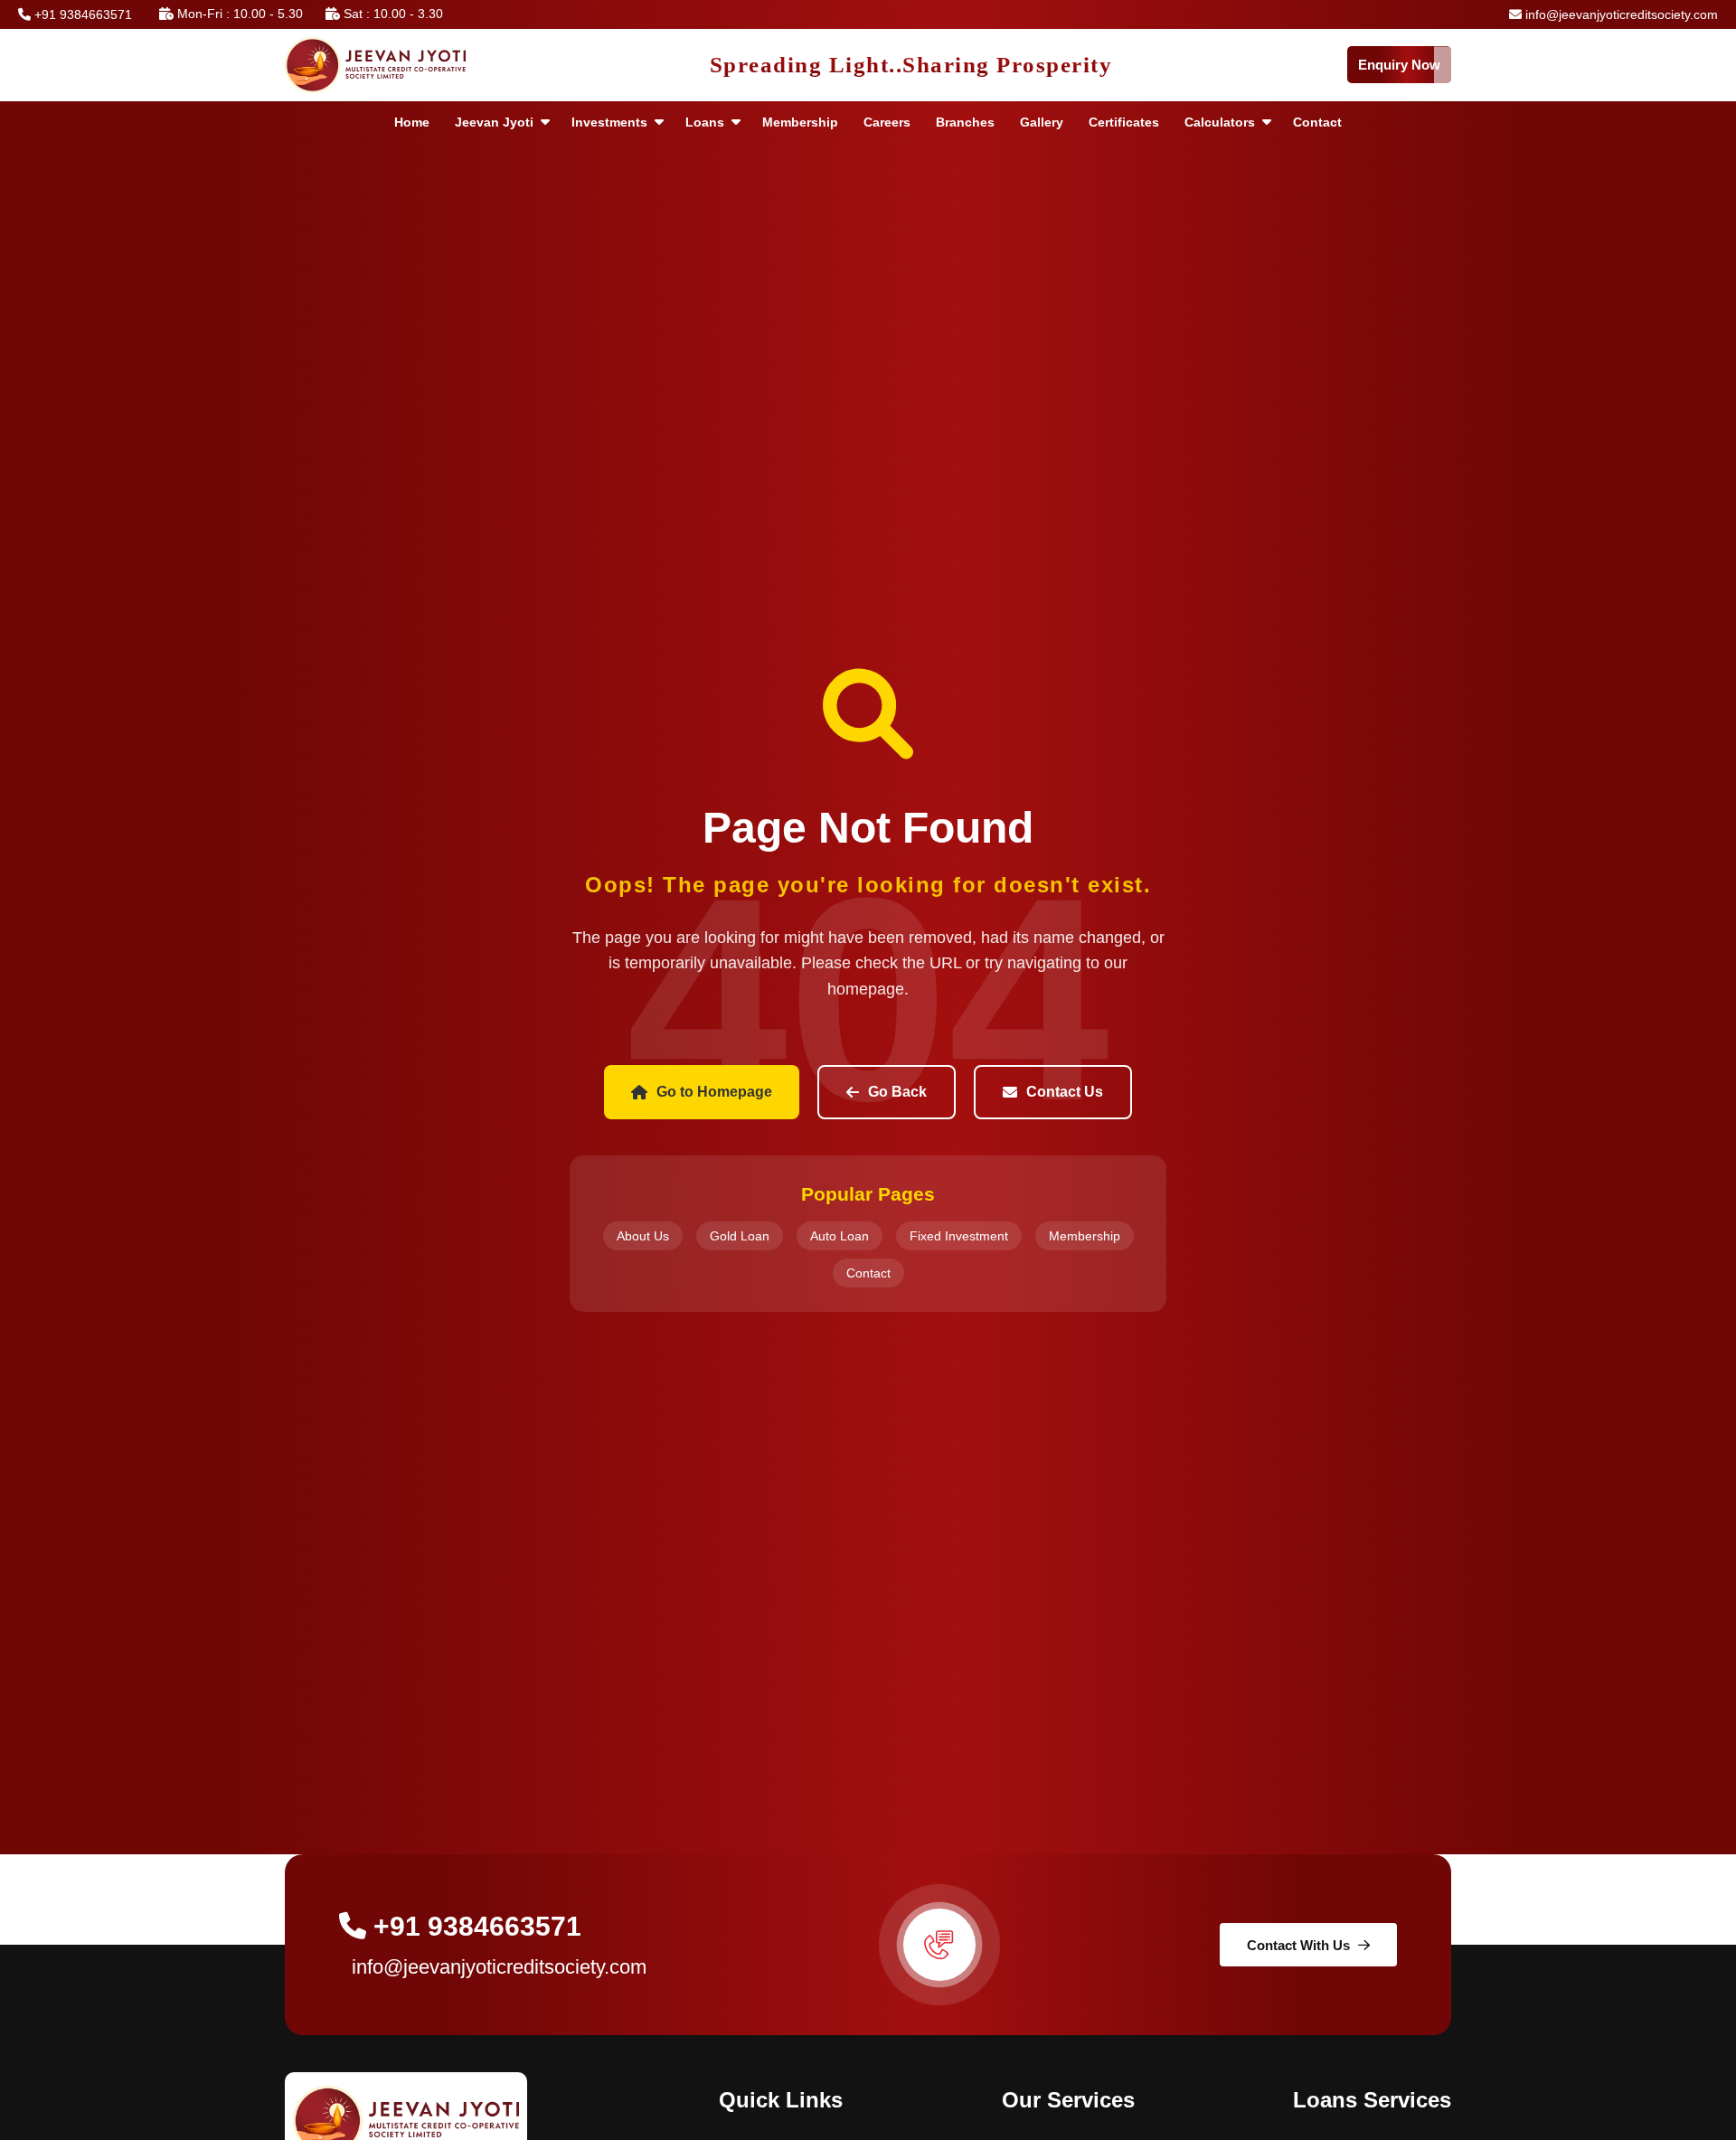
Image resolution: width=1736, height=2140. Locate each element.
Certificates (1124, 122)
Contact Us (1065, 1092)
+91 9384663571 (81, 14)
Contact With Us (1298, 1945)
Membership (800, 122)
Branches (965, 122)
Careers (887, 122)
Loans (705, 122)
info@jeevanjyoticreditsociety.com (1620, 14)
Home (412, 122)
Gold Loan (740, 1236)
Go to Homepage (714, 1092)
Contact (1317, 122)
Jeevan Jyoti (494, 122)
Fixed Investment (959, 1236)
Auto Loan (840, 1236)
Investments (609, 122)
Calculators (1220, 122)
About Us (643, 1236)
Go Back (897, 1092)
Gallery (1042, 122)
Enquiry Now (1399, 65)
